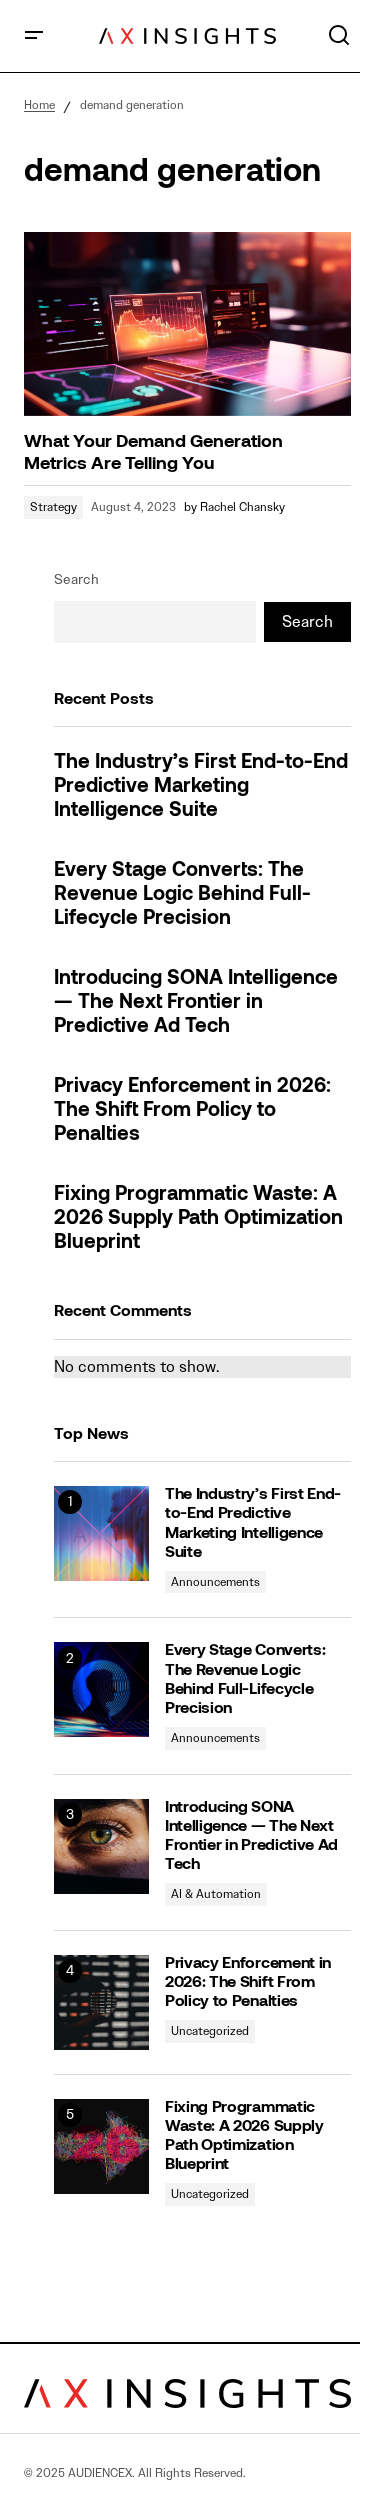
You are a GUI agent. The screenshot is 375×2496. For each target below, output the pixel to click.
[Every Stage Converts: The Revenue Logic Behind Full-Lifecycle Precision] (101, 1689)
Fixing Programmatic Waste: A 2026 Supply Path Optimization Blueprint (198, 1219)
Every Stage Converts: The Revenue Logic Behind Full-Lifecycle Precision (182, 895)
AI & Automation (216, 1893)
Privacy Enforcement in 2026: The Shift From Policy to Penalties (192, 1111)
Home (39, 104)
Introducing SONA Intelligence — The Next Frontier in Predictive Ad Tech (196, 1003)
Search (76, 579)
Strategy (53, 506)
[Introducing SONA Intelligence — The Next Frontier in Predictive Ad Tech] (101, 1846)
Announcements (215, 1581)
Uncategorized (210, 2030)
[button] (34, 36)
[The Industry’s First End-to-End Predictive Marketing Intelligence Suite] (101, 1533)
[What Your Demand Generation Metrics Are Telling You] (187, 324)
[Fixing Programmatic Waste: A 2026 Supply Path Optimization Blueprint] (101, 2146)
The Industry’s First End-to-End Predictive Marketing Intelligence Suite (201, 787)
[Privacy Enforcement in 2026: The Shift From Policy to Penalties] (101, 2002)
